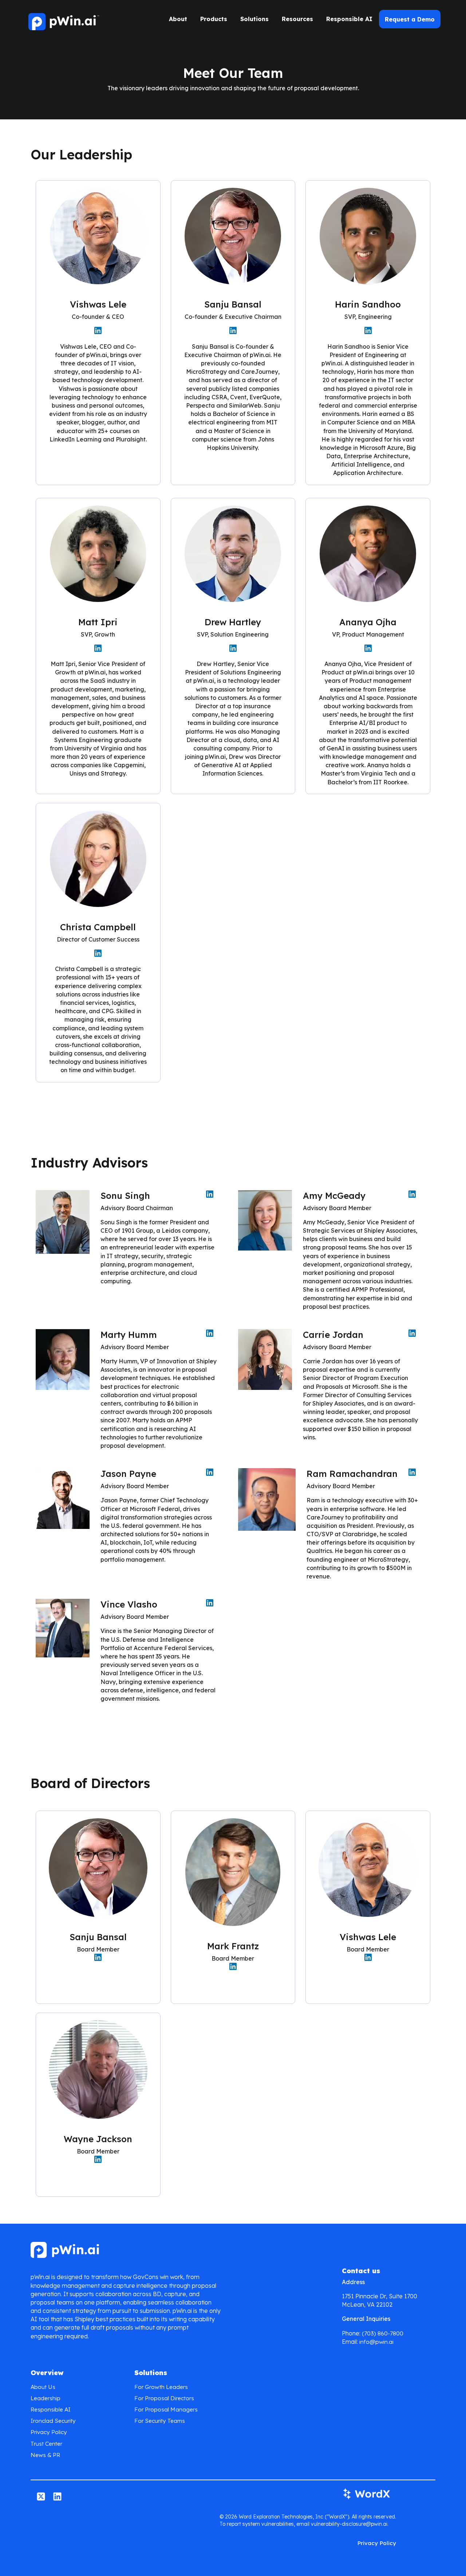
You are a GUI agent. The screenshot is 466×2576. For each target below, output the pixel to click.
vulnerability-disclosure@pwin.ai (349, 2524)
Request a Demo (410, 19)
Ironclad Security (53, 2421)
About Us (43, 2387)
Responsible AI (349, 19)
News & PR (45, 2455)
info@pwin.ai (376, 2342)
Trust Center (46, 2444)
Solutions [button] (254, 19)
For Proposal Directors (164, 2398)
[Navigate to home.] (63, 19)
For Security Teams (160, 2421)
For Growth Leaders (161, 2387)
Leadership (46, 2398)
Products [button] (214, 19)
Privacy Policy (49, 2432)
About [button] (178, 19)
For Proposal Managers (166, 2409)
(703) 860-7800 (383, 2333)
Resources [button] (297, 19)
